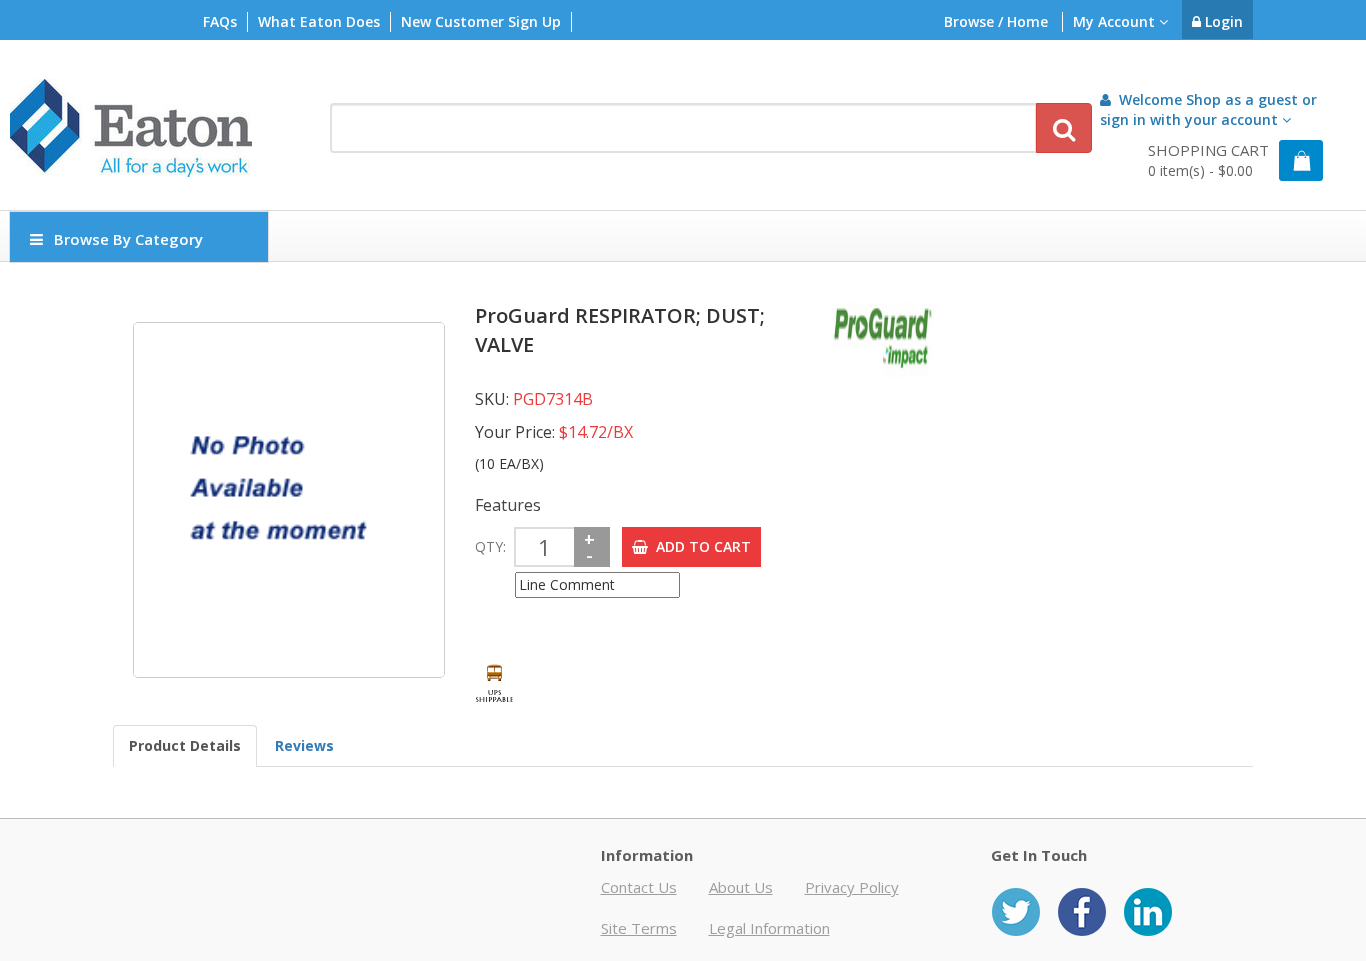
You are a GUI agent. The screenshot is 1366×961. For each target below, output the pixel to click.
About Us (741, 887)
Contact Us (639, 887)
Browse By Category (128, 239)
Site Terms (639, 928)
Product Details (185, 745)
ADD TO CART (699, 546)
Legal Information (769, 928)
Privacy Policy (852, 887)
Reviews (304, 745)
